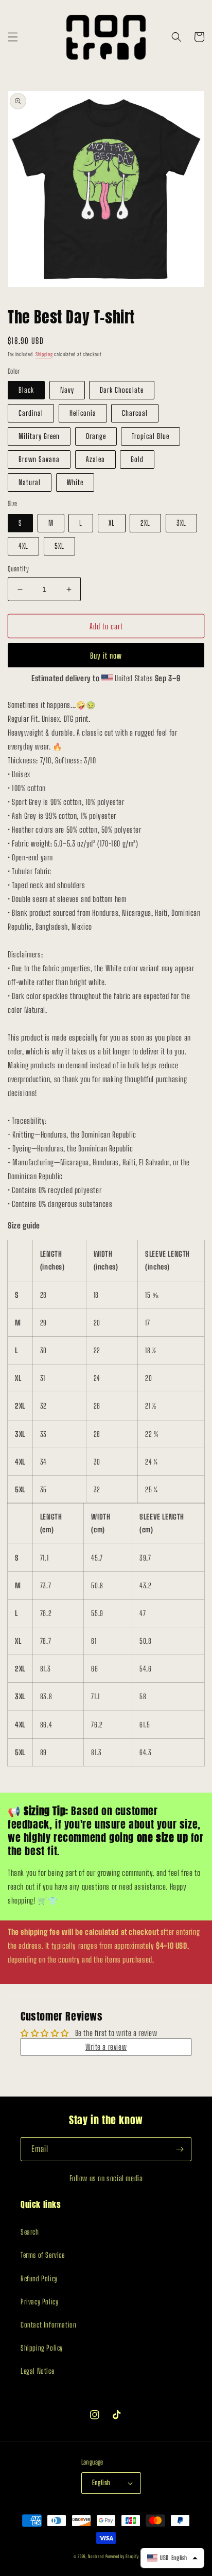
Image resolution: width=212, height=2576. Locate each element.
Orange (96, 436)
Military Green (39, 436)
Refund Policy (39, 2279)
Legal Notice (37, 2371)
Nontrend (96, 2556)
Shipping (44, 354)
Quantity (18, 569)
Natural (30, 482)
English (101, 2483)
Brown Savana (39, 459)
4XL (23, 546)
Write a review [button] (106, 2047)
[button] (13, 37)
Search (30, 2232)
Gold (137, 459)
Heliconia (83, 413)
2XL (145, 523)
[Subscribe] (180, 2149)
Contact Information (48, 2325)
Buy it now (106, 656)
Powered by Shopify (122, 2556)
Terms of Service (43, 2255)
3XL (181, 523)
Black (26, 390)
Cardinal (31, 413)
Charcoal (135, 413)
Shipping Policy (42, 2348)
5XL (59, 546)
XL (112, 523)
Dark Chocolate (122, 390)
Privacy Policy (39, 2302)
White (75, 482)
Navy (67, 390)
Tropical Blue (151, 436)
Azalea (95, 459)
